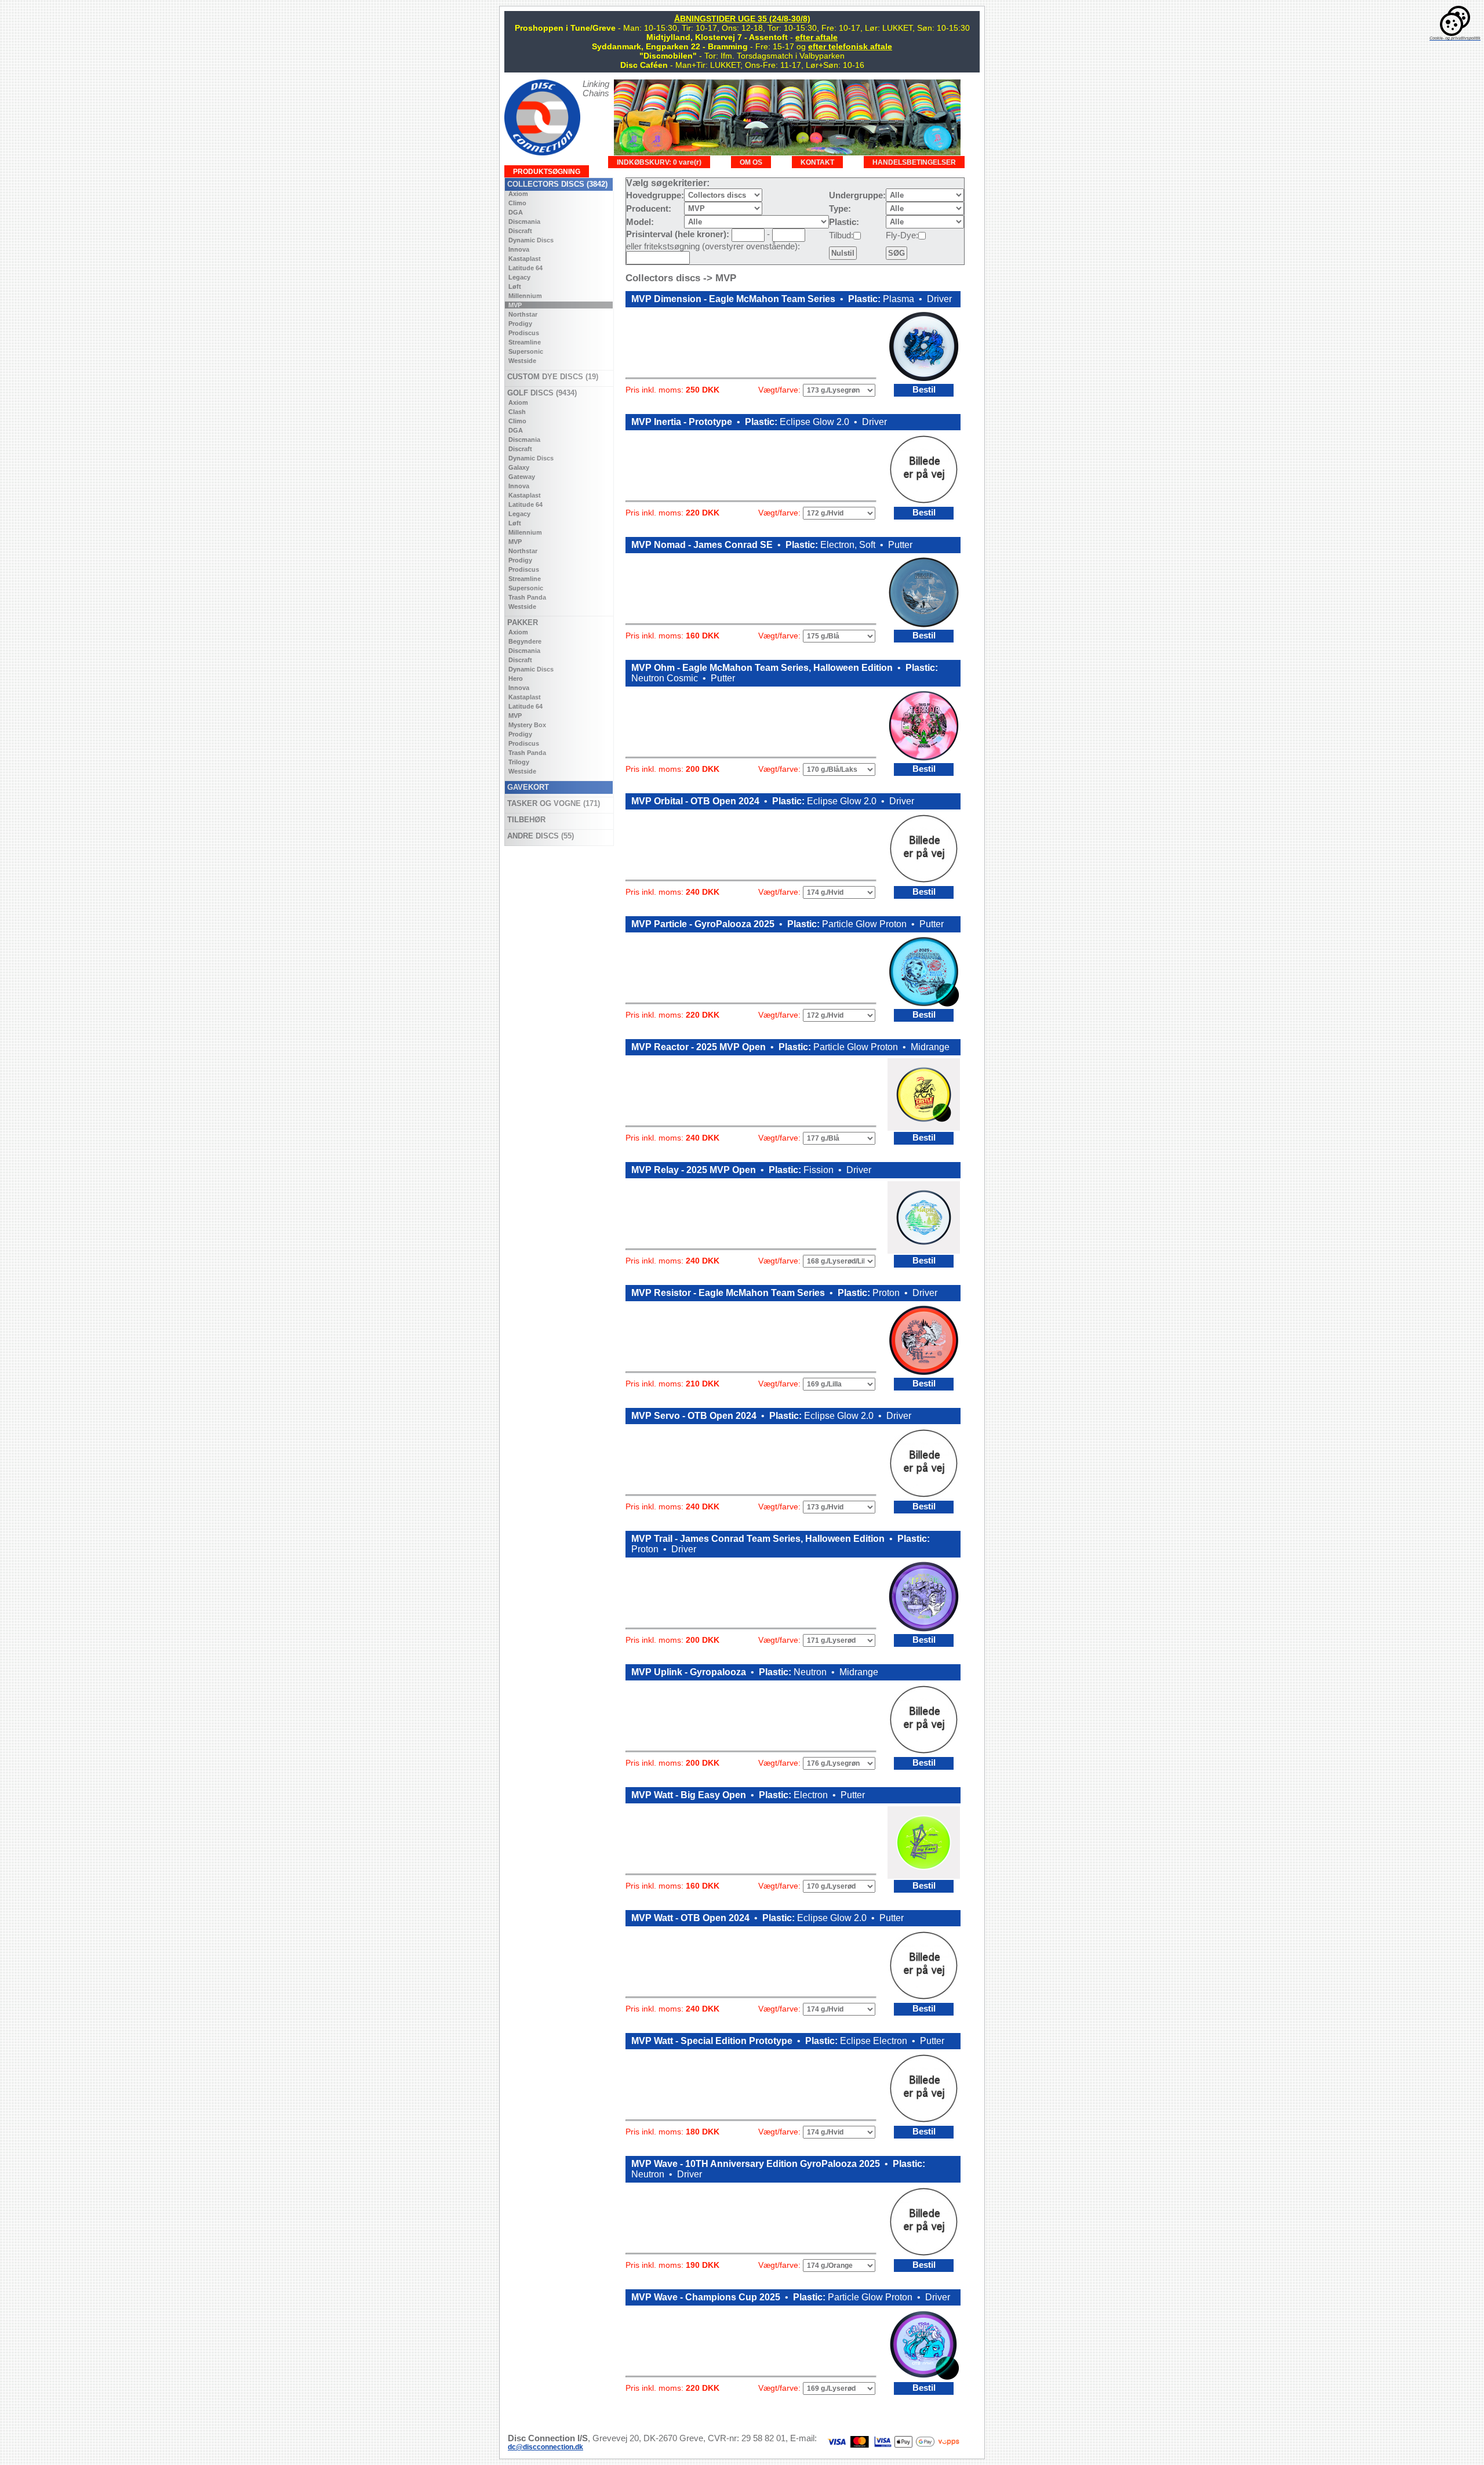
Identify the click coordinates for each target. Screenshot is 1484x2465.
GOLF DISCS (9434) (541, 393)
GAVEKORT (527, 787)
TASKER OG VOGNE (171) (552, 803)
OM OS (751, 162)
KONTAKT (817, 162)
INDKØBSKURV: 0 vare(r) (659, 162)
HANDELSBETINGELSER (914, 162)
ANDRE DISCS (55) (539, 836)
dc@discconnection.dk (545, 2447)
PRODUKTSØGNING (547, 171)
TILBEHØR (525, 820)
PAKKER (521, 622)
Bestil (924, 390)
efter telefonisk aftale (850, 46)
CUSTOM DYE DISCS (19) (552, 377)
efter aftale (816, 37)
